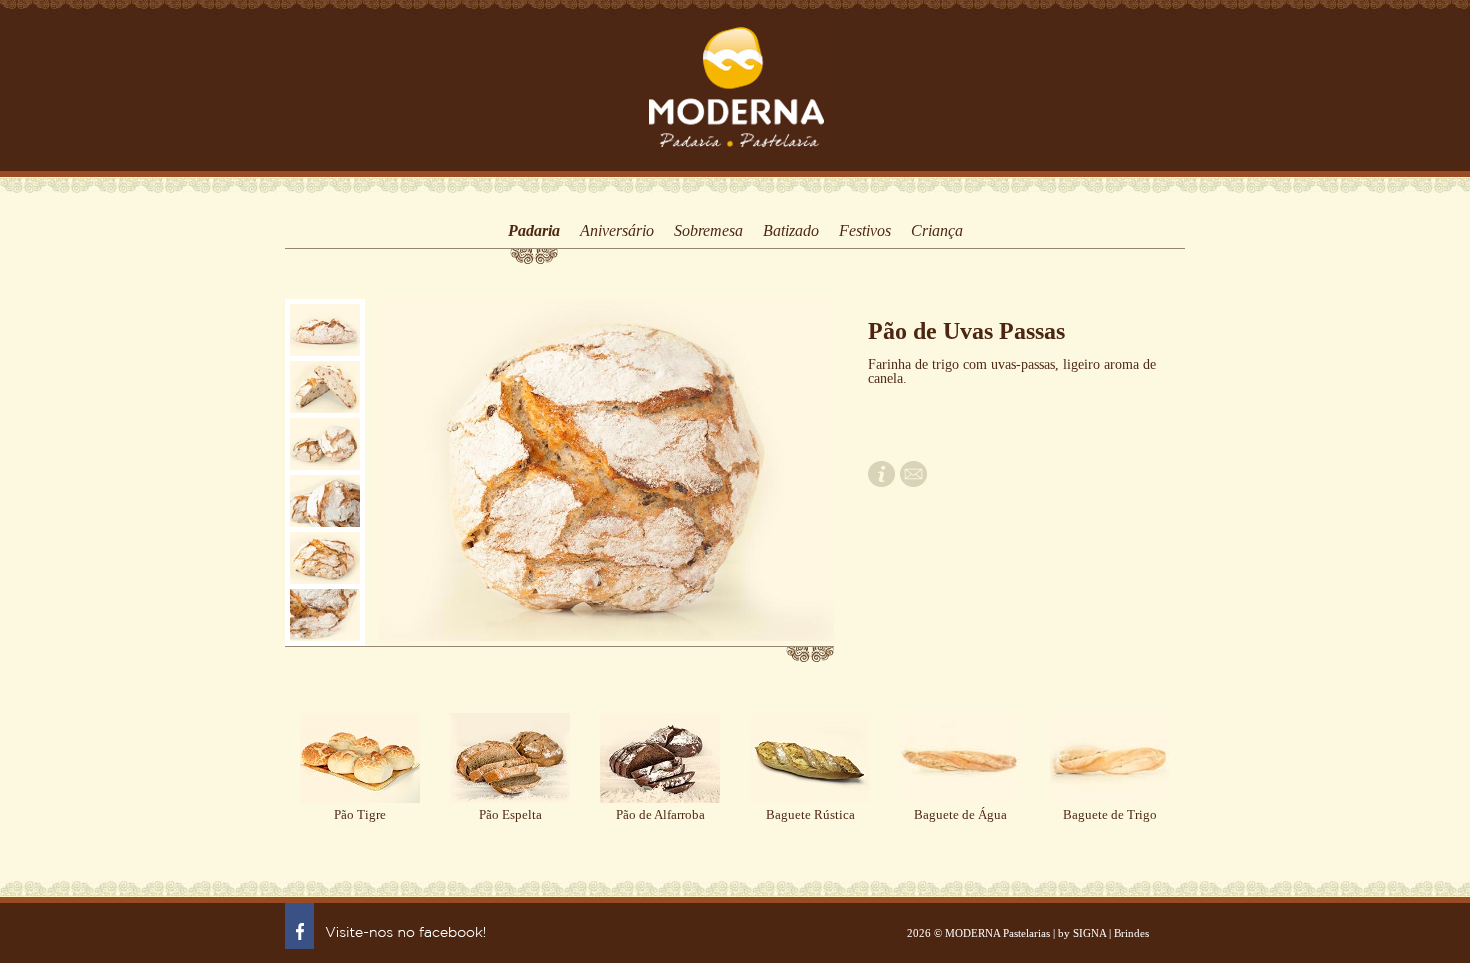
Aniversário (617, 231)
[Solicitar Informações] (881, 483)
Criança (937, 231)
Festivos (865, 231)
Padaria (534, 231)
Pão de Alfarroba (660, 814)
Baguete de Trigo (1110, 814)
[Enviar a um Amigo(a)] (913, 483)
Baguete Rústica (810, 814)
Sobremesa (708, 231)
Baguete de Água (960, 814)
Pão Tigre (360, 814)
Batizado (791, 231)
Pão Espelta (510, 814)
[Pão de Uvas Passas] (325, 330)
